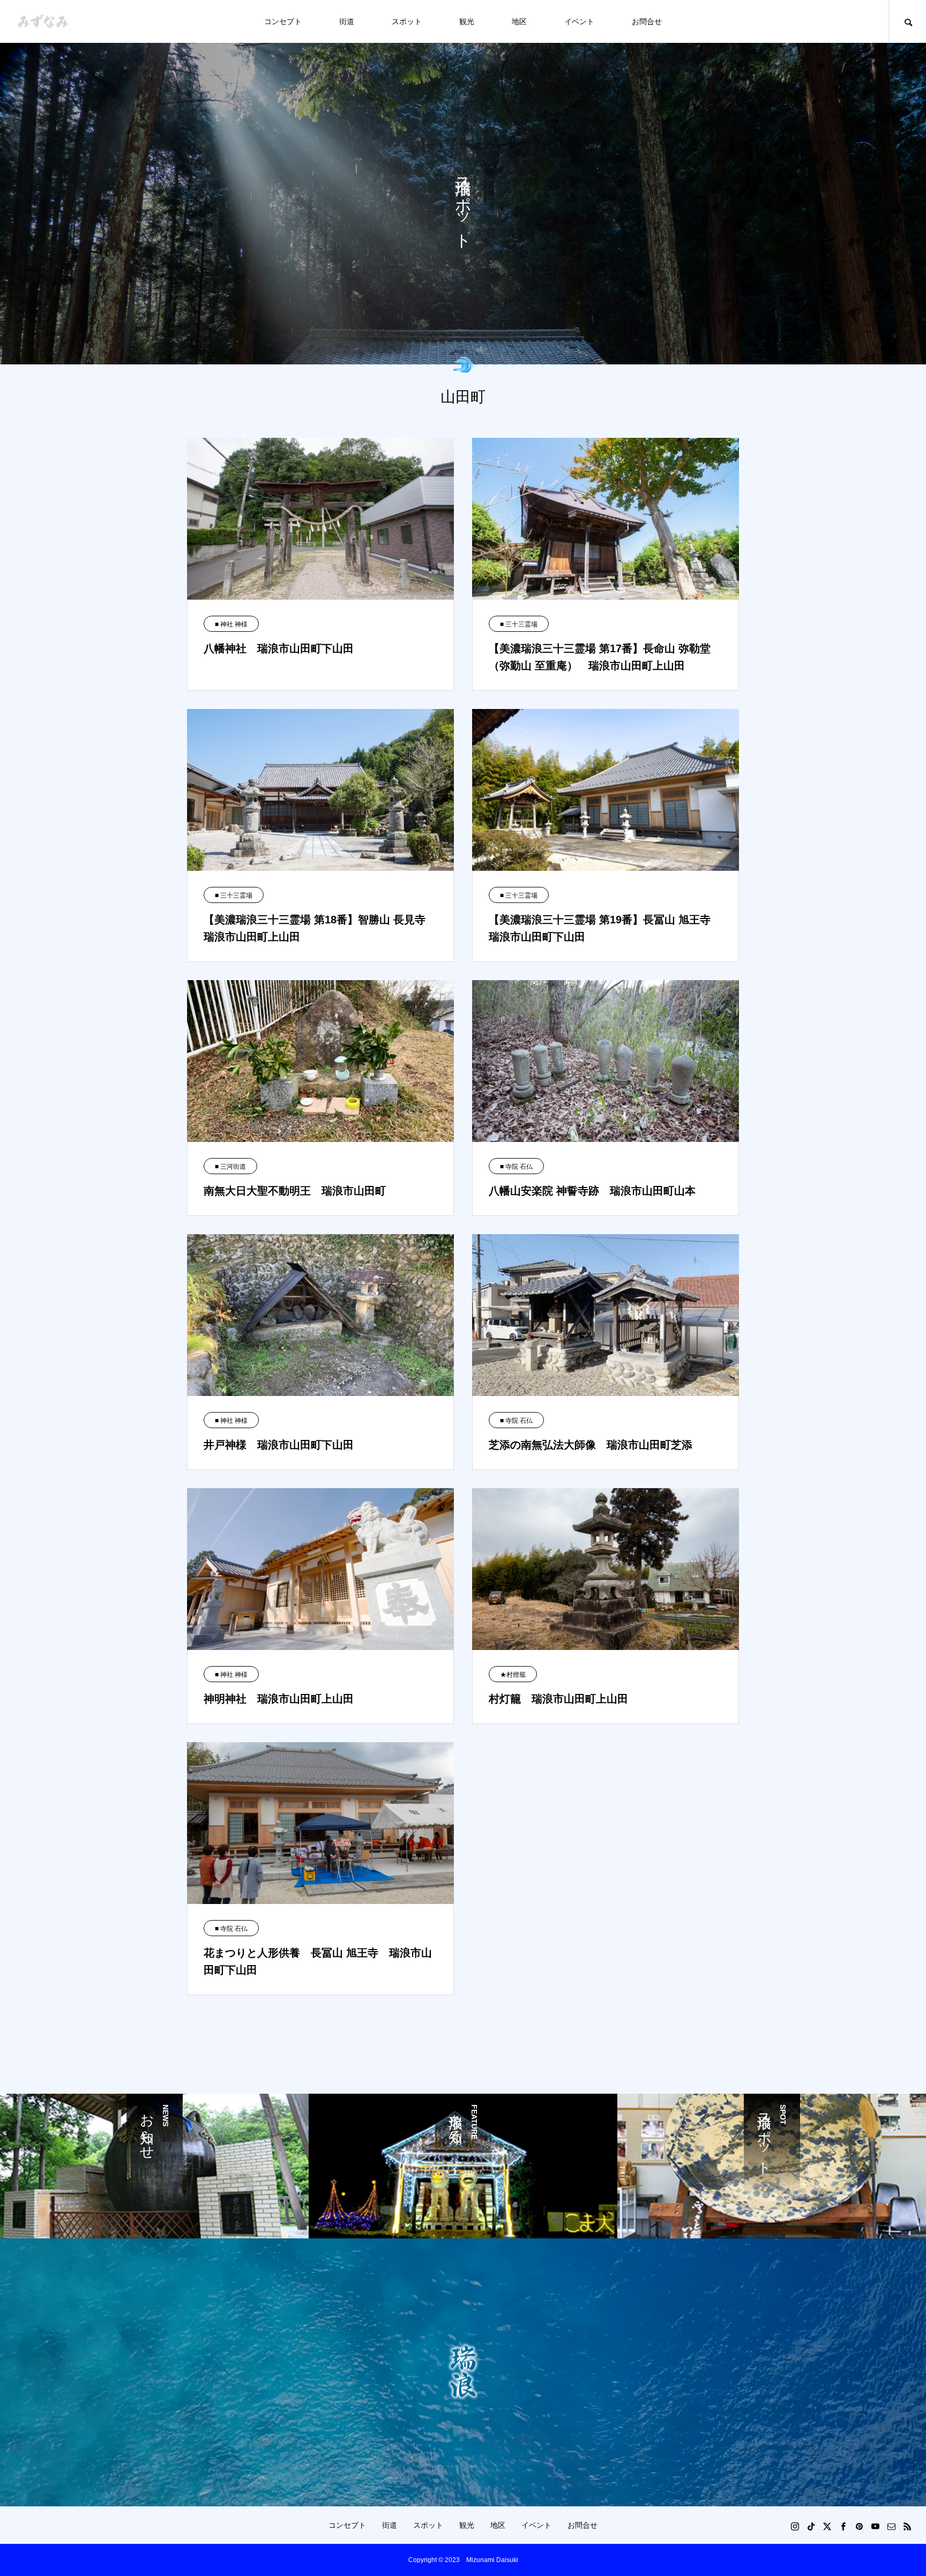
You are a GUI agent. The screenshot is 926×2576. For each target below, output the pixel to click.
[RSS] (907, 2526)
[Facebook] (843, 2526)
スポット (407, 21)
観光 (467, 21)
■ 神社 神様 (231, 624)
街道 (347, 21)
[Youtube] (875, 2526)
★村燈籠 (513, 1675)
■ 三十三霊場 (519, 624)
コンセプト (283, 21)
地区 (519, 21)
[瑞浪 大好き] (43, 22)
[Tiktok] (811, 2526)
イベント (579, 21)
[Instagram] (795, 2526)
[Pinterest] (859, 2526)
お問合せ (647, 21)
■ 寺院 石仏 (516, 1167)
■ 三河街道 (230, 1167)
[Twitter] (827, 2526)
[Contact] (891, 2526)
